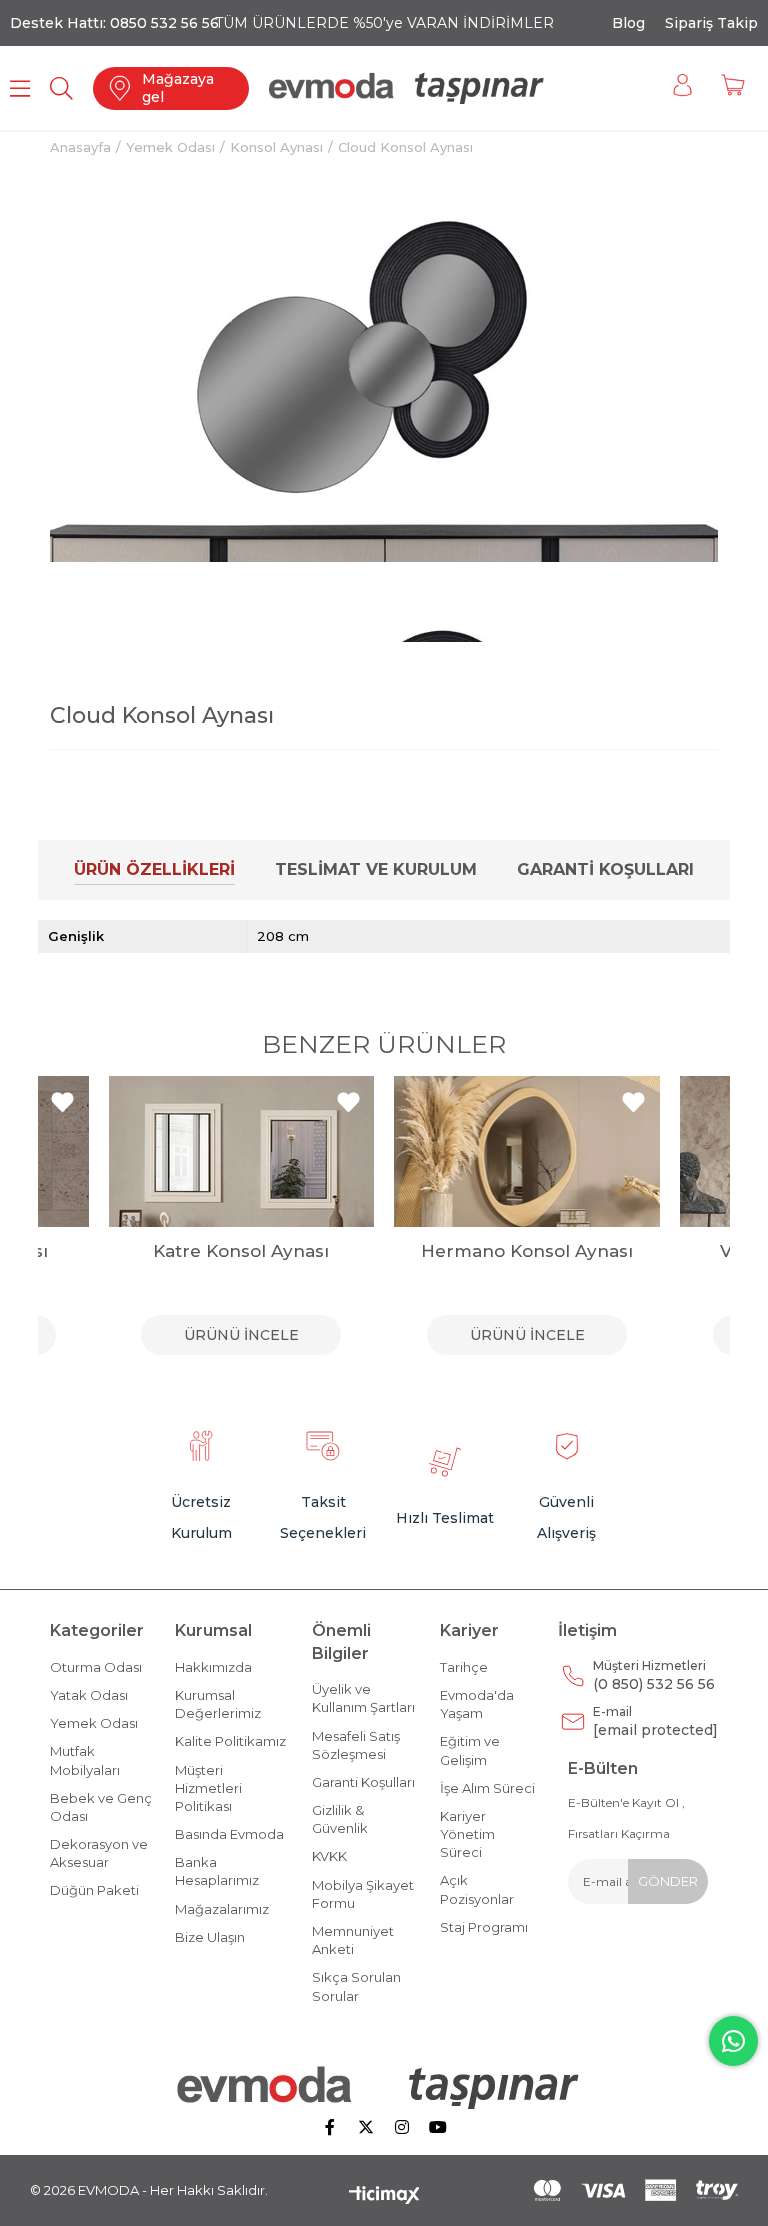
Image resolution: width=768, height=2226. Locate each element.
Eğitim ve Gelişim (470, 1750)
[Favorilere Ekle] (682, 198)
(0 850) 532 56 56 (654, 1675)
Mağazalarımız (222, 1909)
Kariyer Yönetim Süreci (467, 1834)
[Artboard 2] (384, 2087)
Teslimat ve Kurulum (376, 869)
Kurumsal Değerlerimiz (218, 1704)
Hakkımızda (213, 1667)
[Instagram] (402, 2127)
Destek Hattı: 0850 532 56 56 (114, 23)
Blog (628, 23)
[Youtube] (438, 2127)
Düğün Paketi (94, 1890)
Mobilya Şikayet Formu (363, 1894)
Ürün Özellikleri (154, 869)
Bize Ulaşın (210, 1937)
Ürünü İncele (241, 1335)
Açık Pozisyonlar (477, 1889)
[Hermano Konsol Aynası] (527, 1151)
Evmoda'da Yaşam (477, 1704)
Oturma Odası (96, 1667)
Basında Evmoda (229, 1834)
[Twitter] (366, 2127)
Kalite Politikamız (230, 1741)
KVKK (329, 1856)
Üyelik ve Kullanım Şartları (363, 1698)
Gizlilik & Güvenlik (340, 1819)
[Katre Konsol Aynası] (242, 1151)
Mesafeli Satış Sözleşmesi (356, 1745)
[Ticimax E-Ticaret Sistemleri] (384, 2196)
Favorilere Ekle (62, 1102)
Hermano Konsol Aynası (527, 1251)
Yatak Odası (89, 1695)
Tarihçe (464, 1667)
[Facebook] (330, 2127)
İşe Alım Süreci (487, 1788)
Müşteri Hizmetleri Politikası (208, 1788)
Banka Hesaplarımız (217, 1871)
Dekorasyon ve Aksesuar (99, 1853)
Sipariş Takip (711, 23)
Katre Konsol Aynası (241, 1251)
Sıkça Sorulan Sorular (356, 1986)
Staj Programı (484, 1927)
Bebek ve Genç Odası (101, 1807)
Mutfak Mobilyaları (85, 1760)
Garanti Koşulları (605, 869)
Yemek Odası (94, 1723)
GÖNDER (668, 1881)
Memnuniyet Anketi (353, 1940)
